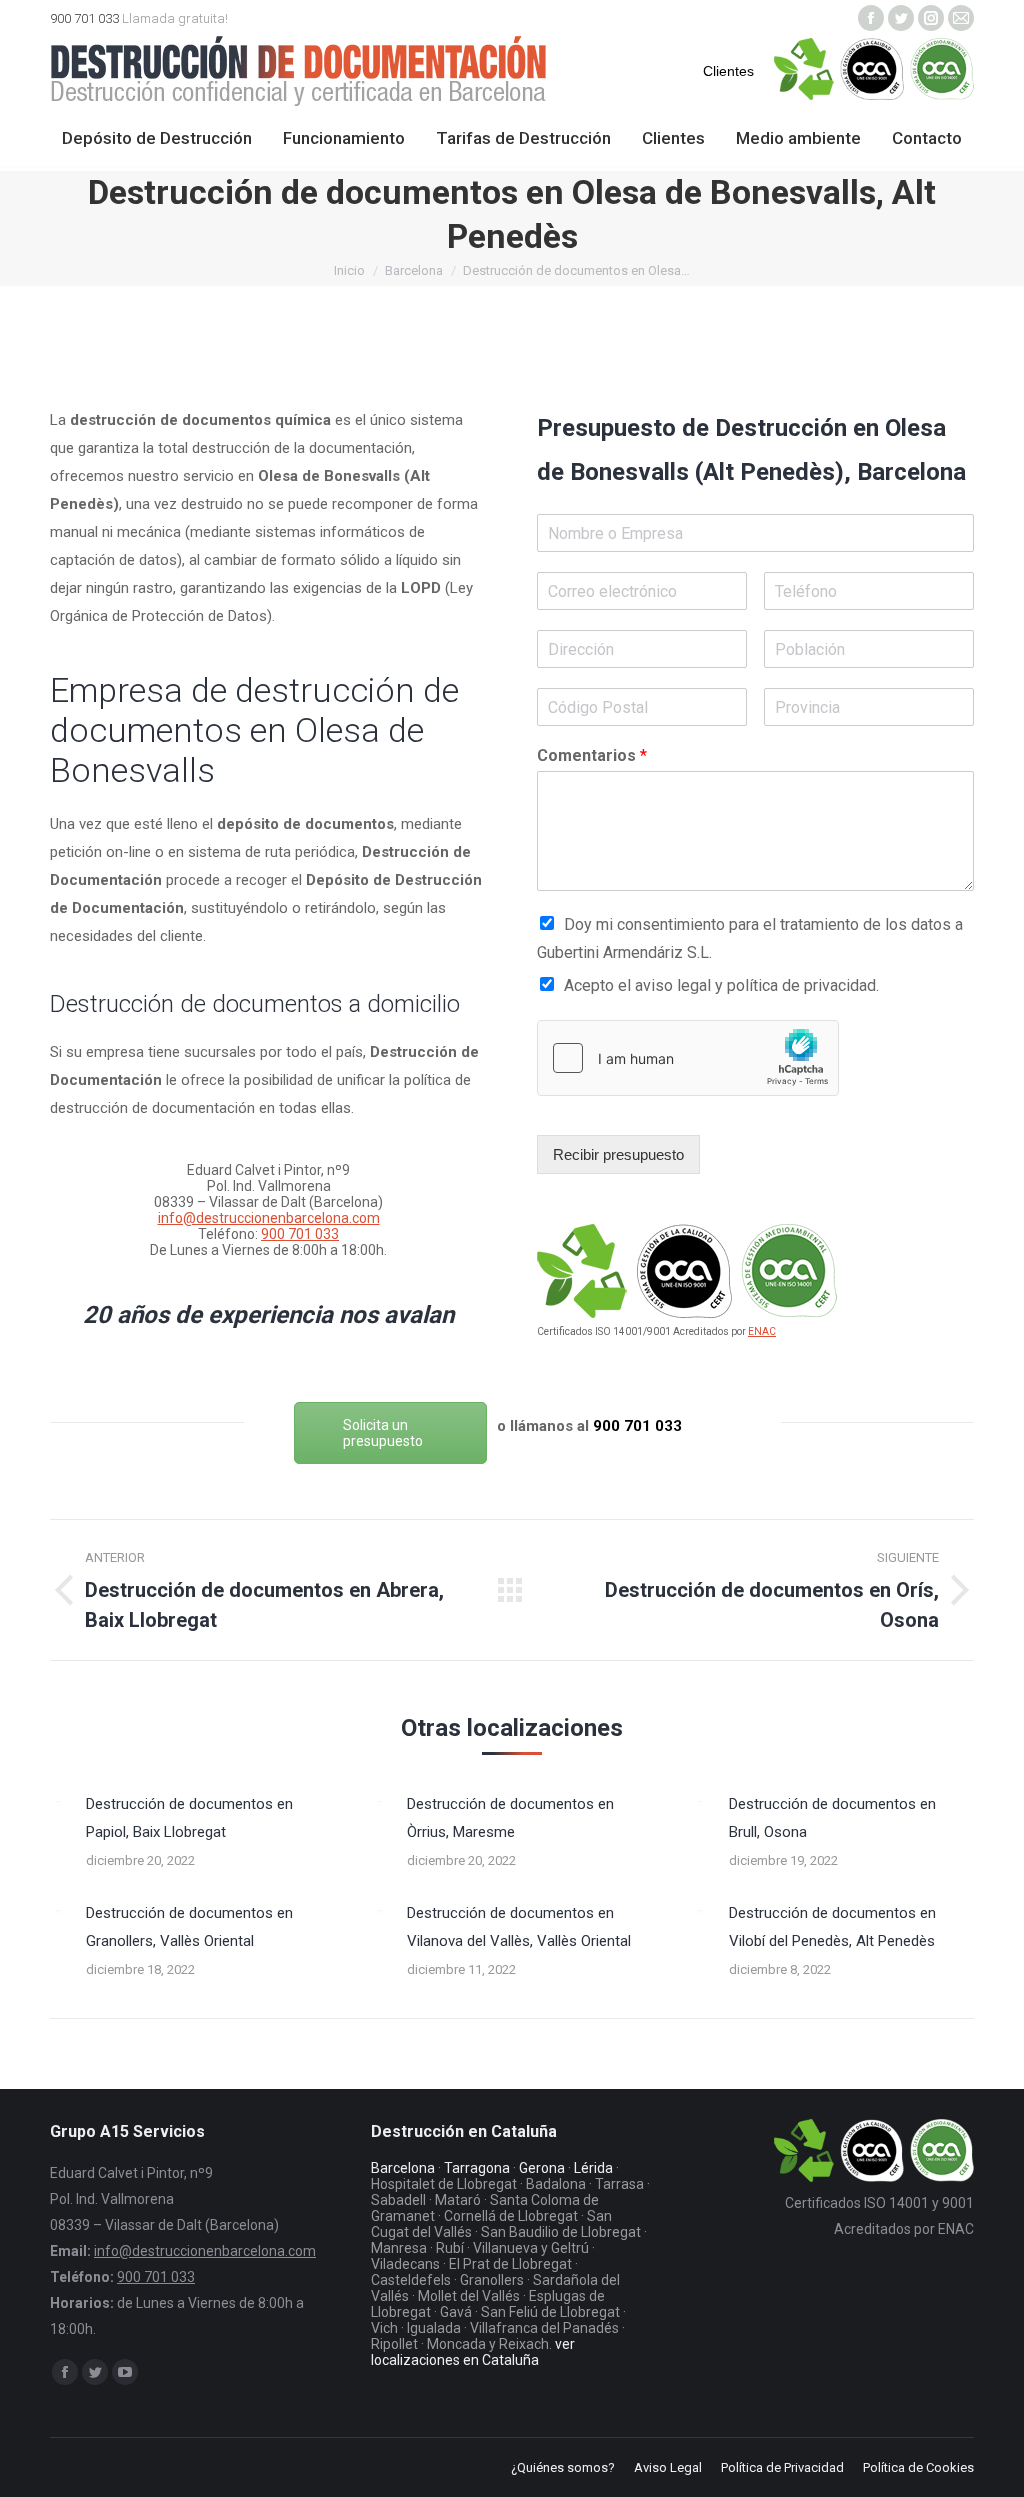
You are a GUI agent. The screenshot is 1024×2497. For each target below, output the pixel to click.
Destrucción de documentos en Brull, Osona (832, 1818)
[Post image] (58, 1803)
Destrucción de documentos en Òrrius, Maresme (510, 1818)
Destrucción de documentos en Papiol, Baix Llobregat (189, 1818)
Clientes (728, 71)
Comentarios (592, 755)
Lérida (593, 2168)
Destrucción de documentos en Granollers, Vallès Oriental (189, 1927)
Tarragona (477, 2168)
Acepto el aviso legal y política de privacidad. (721, 985)
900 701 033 (84, 18)
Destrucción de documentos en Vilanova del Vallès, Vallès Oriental (519, 1927)
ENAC (762, 1331)
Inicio (349, 270)
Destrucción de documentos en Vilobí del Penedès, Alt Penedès (832, 1927)
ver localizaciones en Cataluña (473, 2352)
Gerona (542, 2168)
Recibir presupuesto (618, 1154)
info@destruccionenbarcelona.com (269, 1218)
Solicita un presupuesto (383, 1433)
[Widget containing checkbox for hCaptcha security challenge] (688, 1058)
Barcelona (414, 270)
